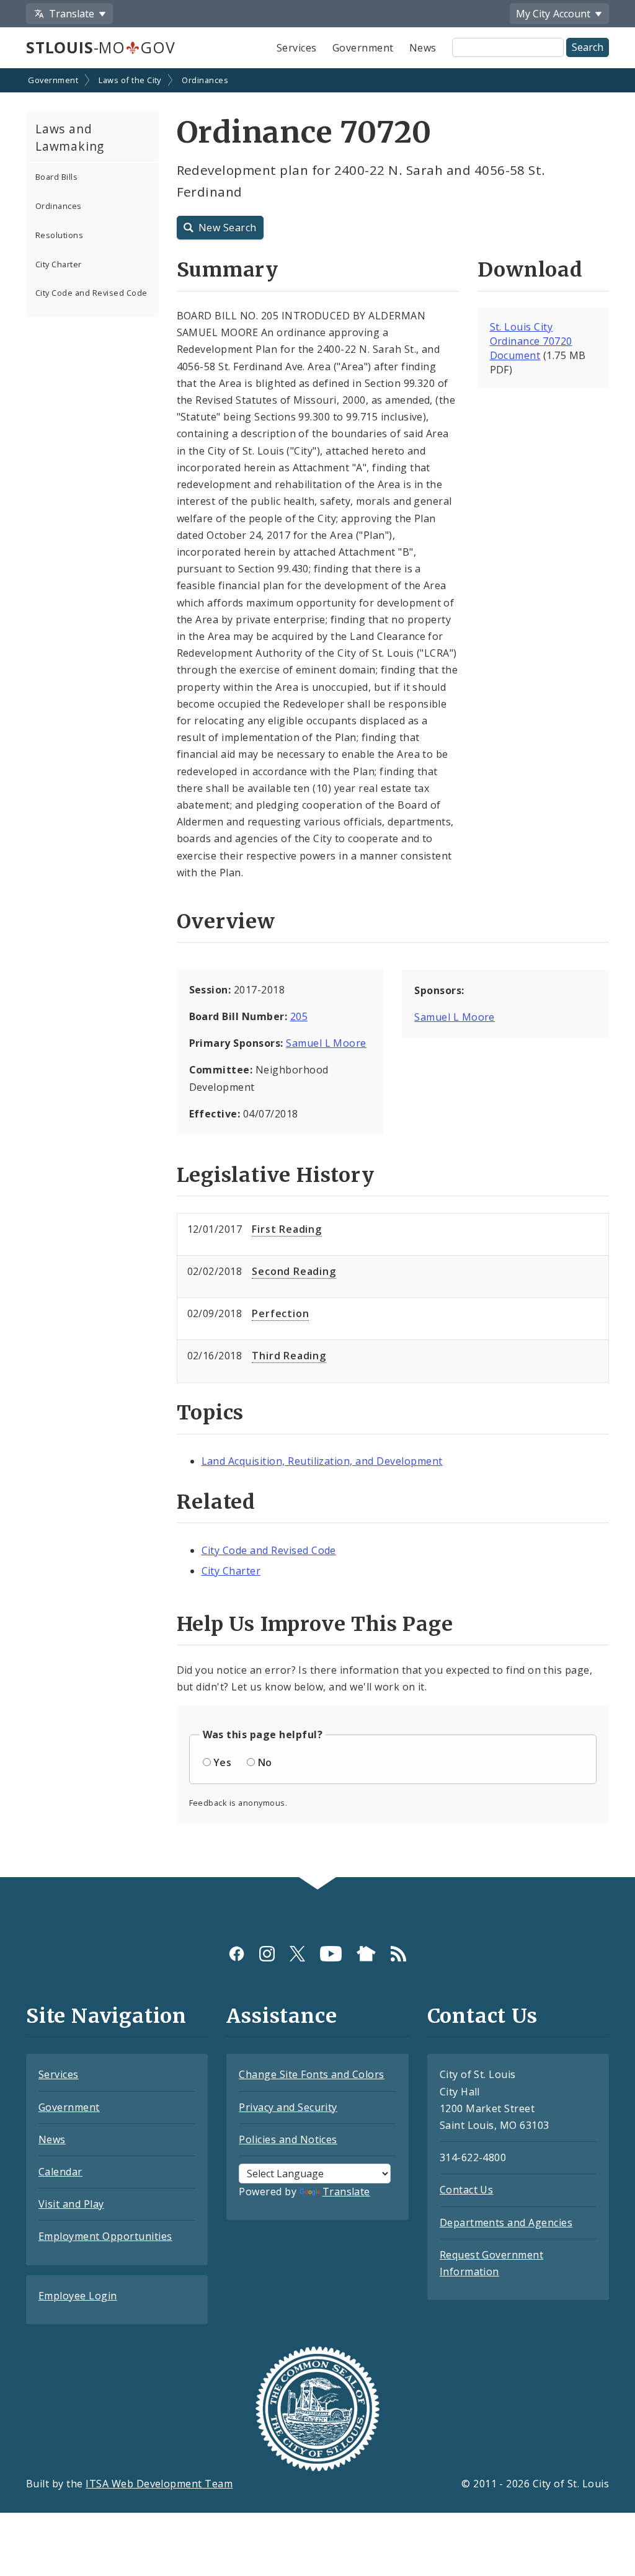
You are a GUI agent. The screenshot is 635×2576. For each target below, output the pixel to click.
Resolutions (59, 235)
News (423, 48)
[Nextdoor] (366, 1953)
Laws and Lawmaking (70, 138)
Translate (346, 2192)
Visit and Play (71, 2204)
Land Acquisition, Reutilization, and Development (322, 1461)
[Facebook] (237, 1953)
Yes (222, 1762)
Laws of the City (130, 80)
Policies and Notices (288, 2139)
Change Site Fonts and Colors (311, 2074)
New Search (228, 228)
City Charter (59, 264)
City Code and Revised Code (91, 293)
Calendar (60, 2172)
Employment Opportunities (105, 2236)
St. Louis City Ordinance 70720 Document (531, 341)
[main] (317, 974)
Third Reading (289, 1356)
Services (297, 48)
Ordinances (205, 80)
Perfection (280, 1313)
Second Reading (294, 1271)
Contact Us (467, 2190)
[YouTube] (331, 1953)
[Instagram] (267, 1953)
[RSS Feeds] (398, 1953)
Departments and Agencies (506, 2223)
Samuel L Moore (326, 1043)
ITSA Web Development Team (159, 2484)
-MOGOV (100, 47)
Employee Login (78, 2296)
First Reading (286, 1229)
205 (299, 1016)
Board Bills (56, 177)
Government (363, 48)
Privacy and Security (288, 2107)
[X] (297, 1953)
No (265, 1762)
